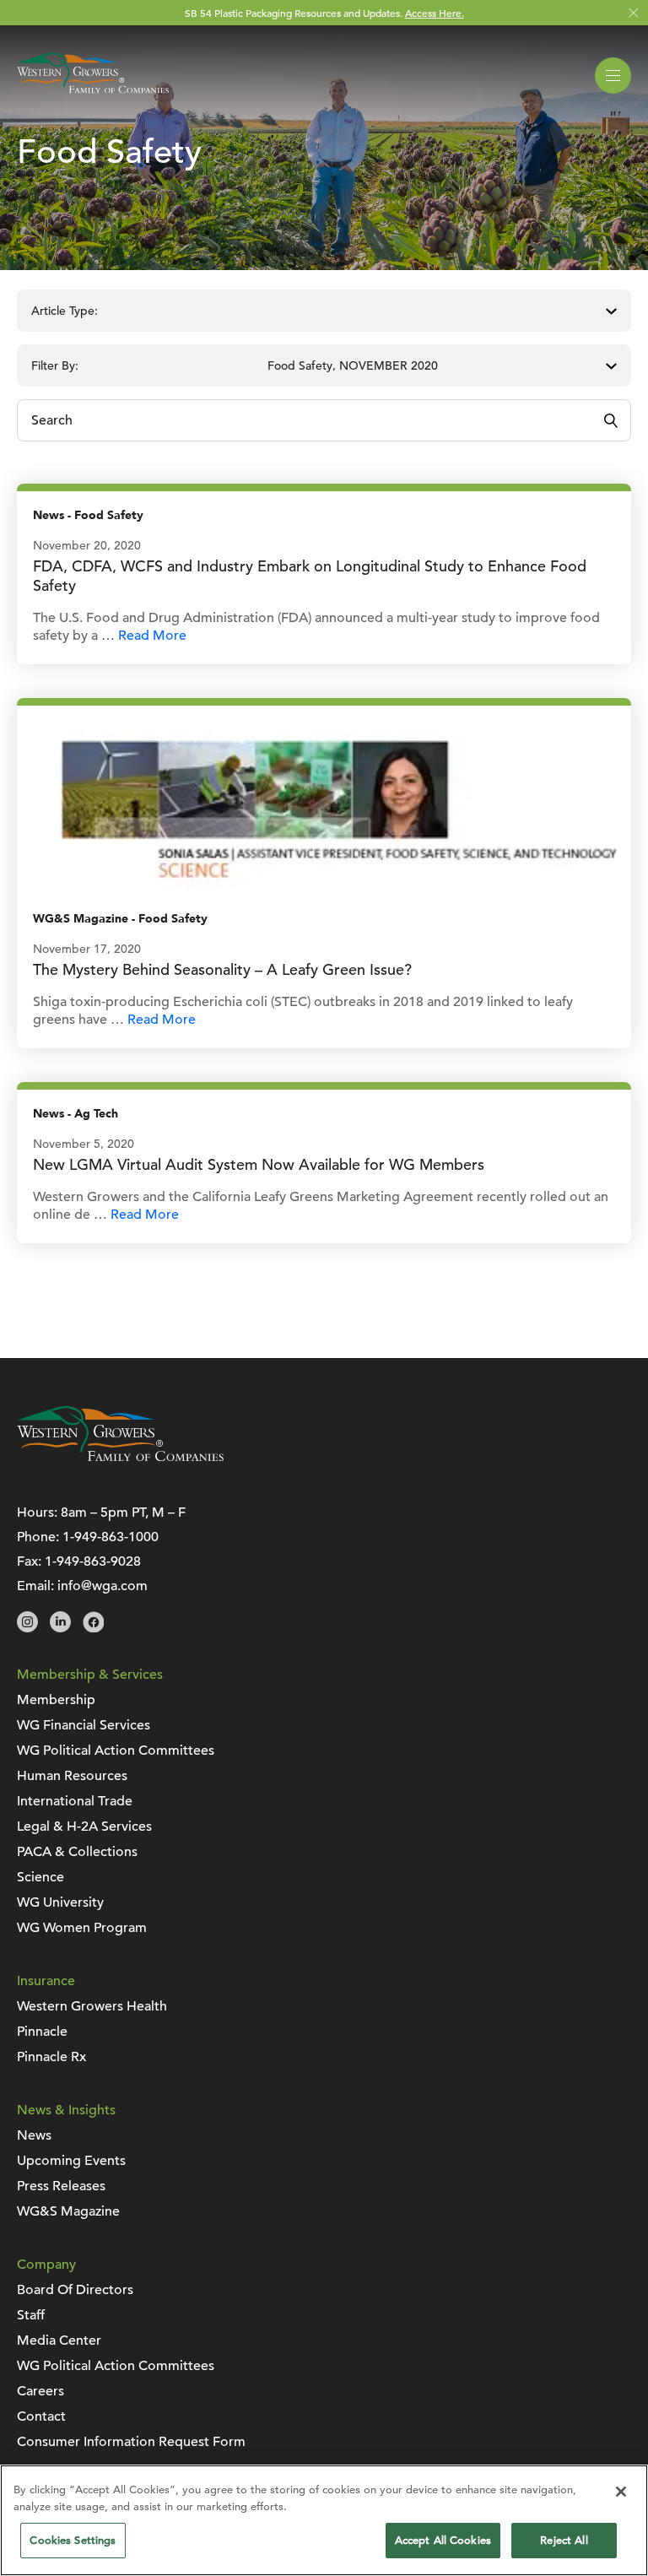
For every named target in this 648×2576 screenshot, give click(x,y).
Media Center (59, 2341)
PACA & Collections (77, 1852)
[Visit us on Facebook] (93, 1628)
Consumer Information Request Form (131, 2442)
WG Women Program (82, 1928)
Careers (40, 2391)
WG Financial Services (84, 1725)
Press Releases (61, 2186)
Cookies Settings (73, 2540)
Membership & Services (90, 1675)
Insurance (46, 1981)
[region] (324, 2520)
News (49, 515)
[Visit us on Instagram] (27, 1628)
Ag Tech (96, 1114)
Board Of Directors (75, 2290)
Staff (31, 2315)
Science (40, 1877)
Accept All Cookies (443, 2540)
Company (46, 2265)
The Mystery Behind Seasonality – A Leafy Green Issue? (222, 969)
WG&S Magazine (81, 919)
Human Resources (72, 1776)
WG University (60, 1902)
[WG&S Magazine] (324, 799)
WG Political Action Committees (116, 1751)
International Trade (75, 1801)
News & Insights (66, 2110)
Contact (41, 2416)
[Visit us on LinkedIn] (60, 1628)
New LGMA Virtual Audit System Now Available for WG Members (259, 1164)
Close (633, 13)
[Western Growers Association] (93, 96)
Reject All (564, 2540)
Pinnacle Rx (51, 2057)
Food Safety (109, 515)
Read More (152, 636)
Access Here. (435, 13)
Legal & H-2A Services (84, 1826)
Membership (56, 1700)
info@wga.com (103, 1586)
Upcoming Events (71, 2161)
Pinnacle (42, 2032)
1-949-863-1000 (111, 1537)
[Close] (621, 2492)
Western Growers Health (92, 2006)
